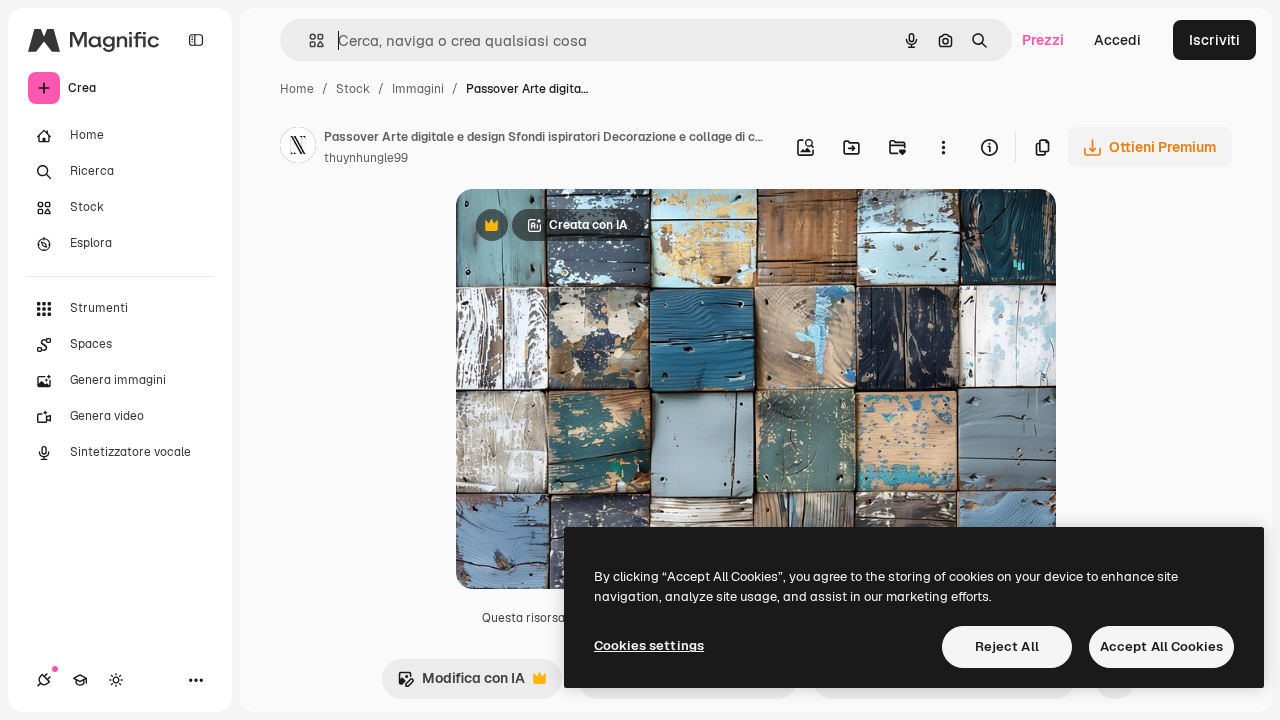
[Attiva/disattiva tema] (116, 680)
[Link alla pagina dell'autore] (298, 148)
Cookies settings (649, 645)
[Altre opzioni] (943, 147)
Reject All (1007, 646)
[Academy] (80, 680)
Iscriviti (1214, 40)
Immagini (418, 89)
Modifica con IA (461, 683)
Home (297, 89)
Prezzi (1043, 40)
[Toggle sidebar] (196, 40)
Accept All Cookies (1161, 646)
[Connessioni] (44, 680)
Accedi (1117, 40)
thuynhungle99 (366, 158)
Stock (353, 89)
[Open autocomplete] (308, 40)
